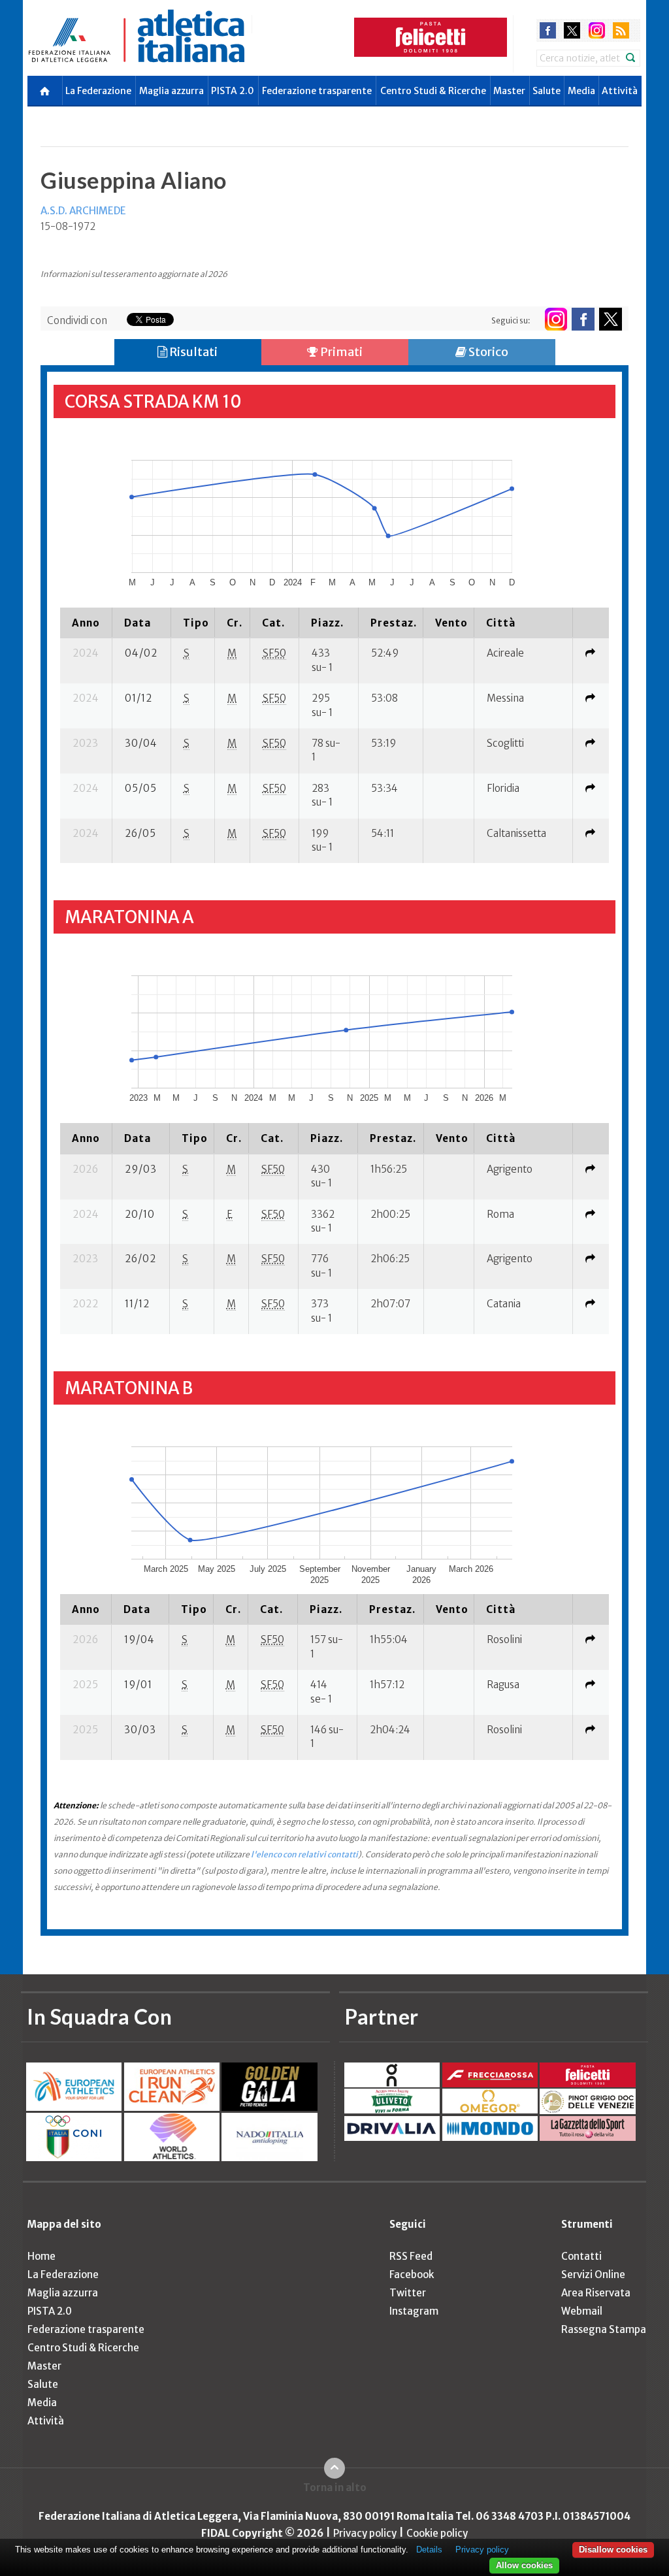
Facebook (412, 2274)
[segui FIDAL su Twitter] (611, 319)
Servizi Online (593, 2274)
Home (41, 2256)
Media (581, 91)
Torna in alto (335, 2487)
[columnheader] (86, 623)
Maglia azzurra (171, 91)
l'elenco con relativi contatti (304, 1854)
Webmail (582, 2311)
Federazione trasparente (317, 91)
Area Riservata (596, 2293)
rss (621, 30)
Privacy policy (365, 2533)
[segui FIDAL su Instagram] (556, 319)
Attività (620, 91)
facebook (548, 30)
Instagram (414, 2311)
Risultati (192, 352)
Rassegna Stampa (604, 2329)
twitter (572, 30)
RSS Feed (411, 2256)
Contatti (581, 2256)
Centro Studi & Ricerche (433, 91)
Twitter (408, 2293)
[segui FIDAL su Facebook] (583, 319)
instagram (597, 30)
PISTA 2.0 (233, 91)
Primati (340, 352)
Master (509, 91)
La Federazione (98, 91)
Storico (487, 352)
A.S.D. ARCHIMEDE (83, 211)
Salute (547, 91)
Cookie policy (437, 2533)
